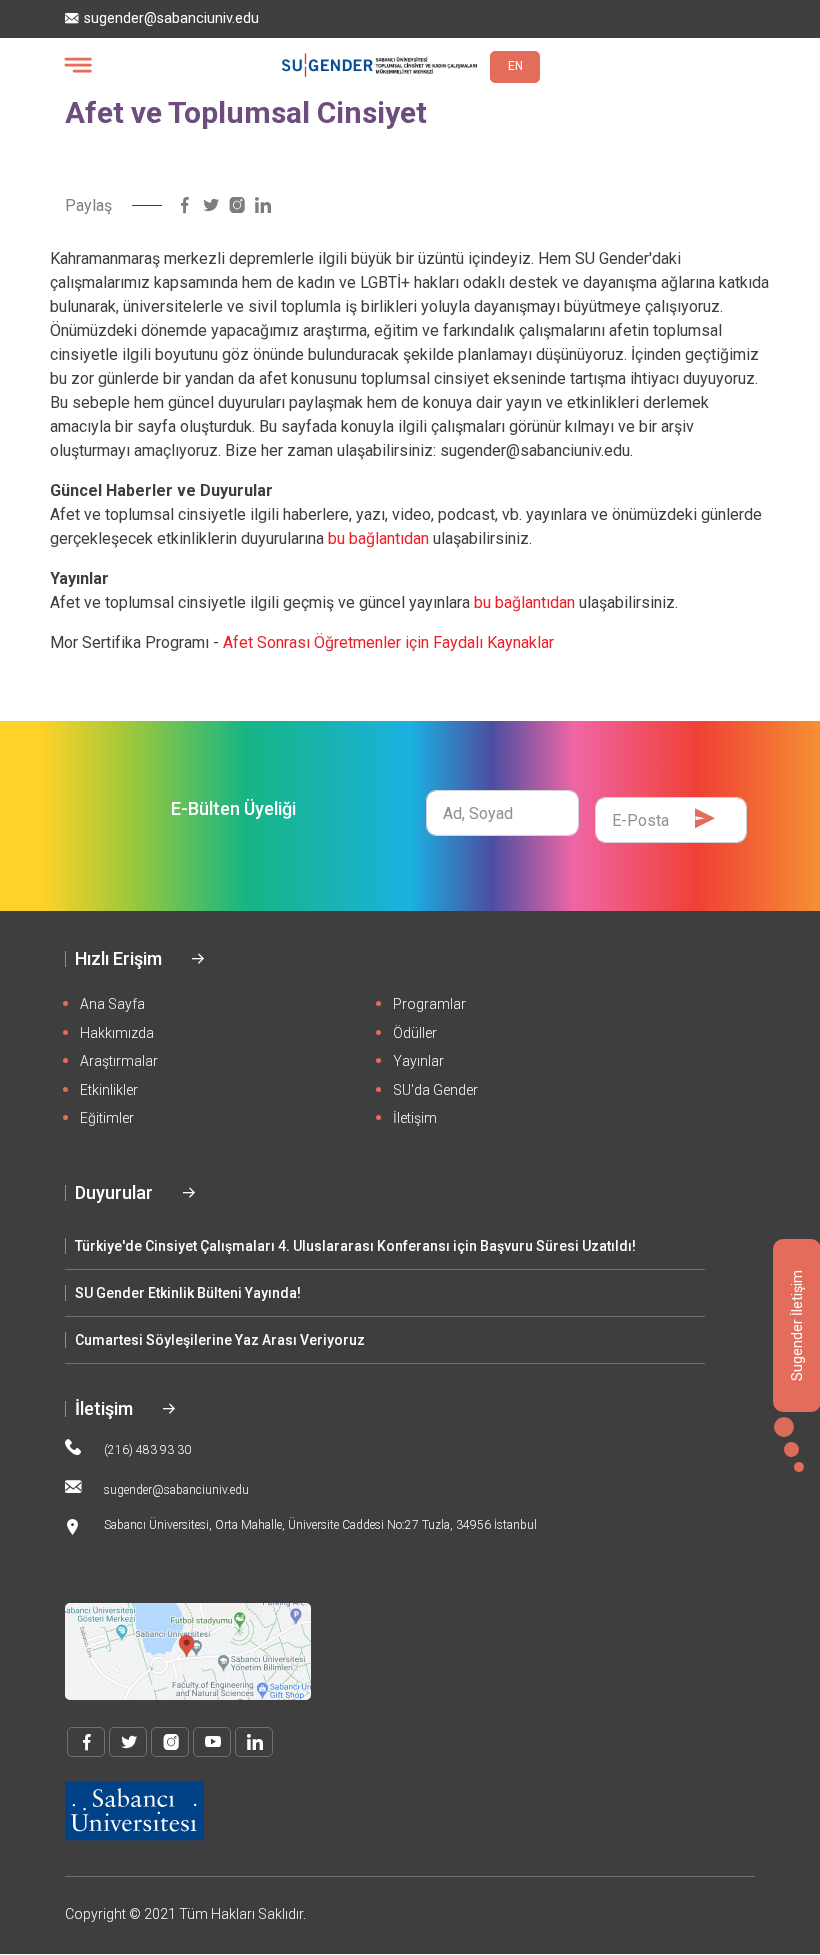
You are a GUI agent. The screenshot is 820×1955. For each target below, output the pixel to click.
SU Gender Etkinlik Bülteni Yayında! (188, 1293)
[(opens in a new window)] (185, 205)
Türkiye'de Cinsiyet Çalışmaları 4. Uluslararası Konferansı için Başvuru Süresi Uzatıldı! (355, 1246)
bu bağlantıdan (378, 538)
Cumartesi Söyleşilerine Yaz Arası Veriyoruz (220, 1340)
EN (515, 66)
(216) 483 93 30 (147, 1450)
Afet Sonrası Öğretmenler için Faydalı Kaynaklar (388, 642)
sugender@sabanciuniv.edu (171, 18)
